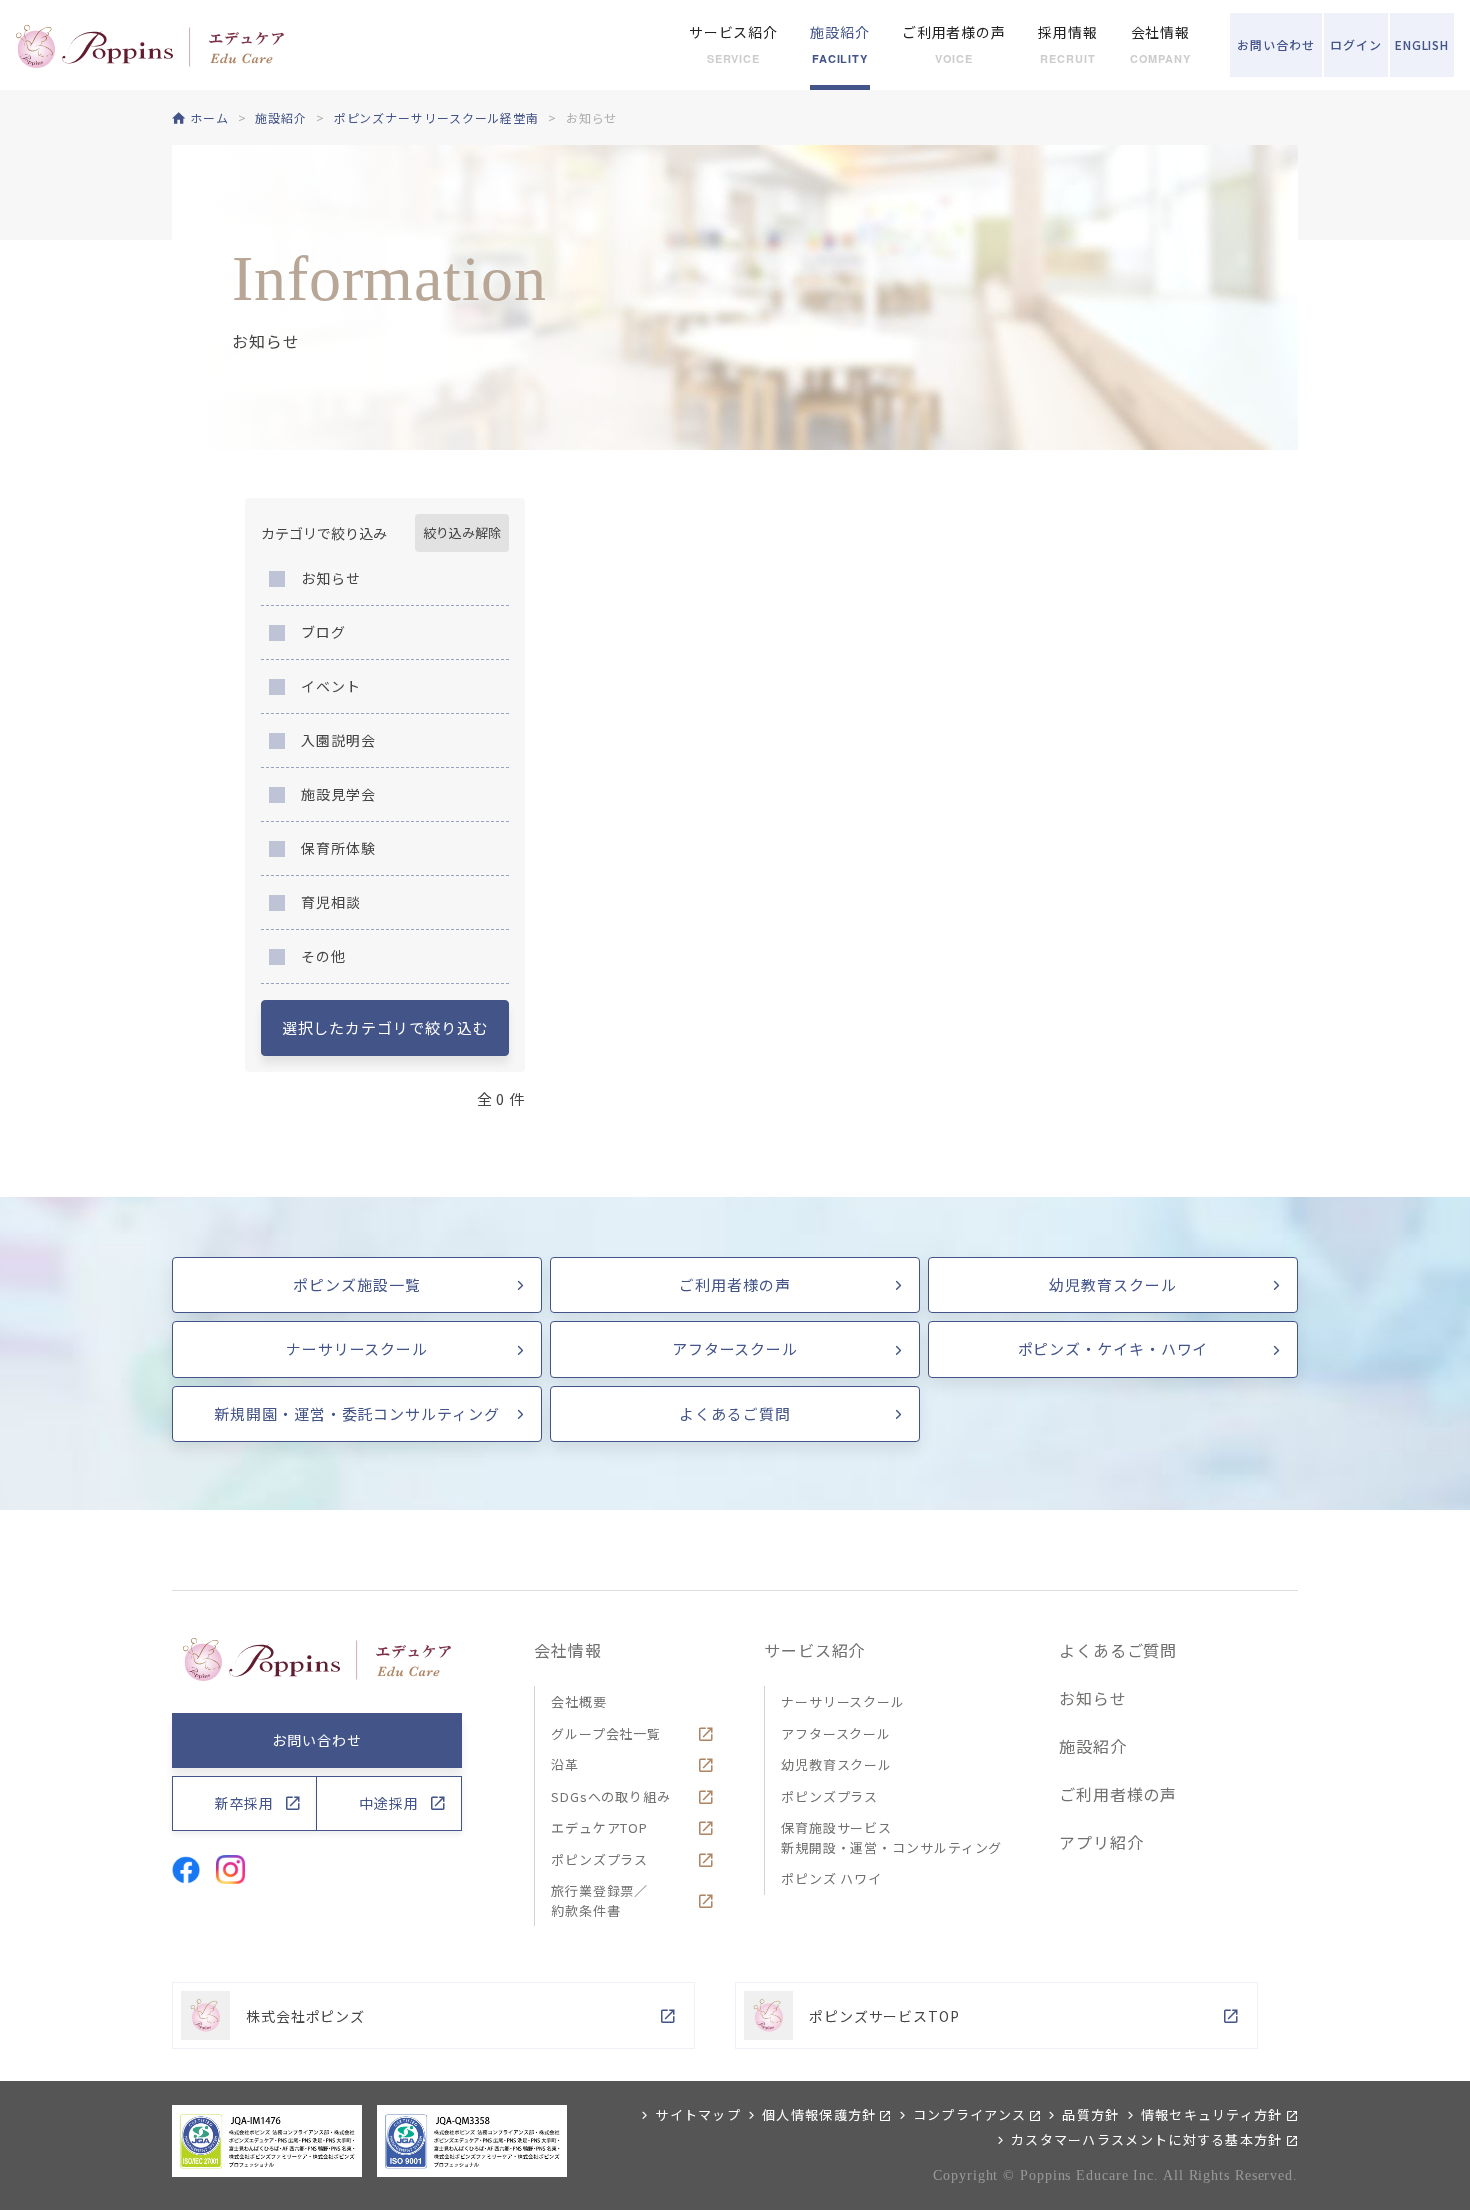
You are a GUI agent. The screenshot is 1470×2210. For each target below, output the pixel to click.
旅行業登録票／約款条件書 (599, 1900)
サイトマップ (698, 2114)
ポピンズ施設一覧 (356, 1284)
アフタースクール (735, 1348)
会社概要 (579, 1701)
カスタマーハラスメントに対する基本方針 (1147, 2139)
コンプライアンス (969, 2114)
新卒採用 (245, 1803)
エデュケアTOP (599, 1827)
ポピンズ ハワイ (831, 1878)
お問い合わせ (316, 1740)
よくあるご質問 (734, 1413)
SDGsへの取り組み (611, 1796)
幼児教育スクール (1112, 1284)
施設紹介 (1093, 1746)
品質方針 (1090, 2114)
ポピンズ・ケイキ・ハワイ (1113, 1348)
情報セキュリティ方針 (1212, 2114)
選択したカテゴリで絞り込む (385, 1027)
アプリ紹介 (1101, 1842)
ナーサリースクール (357, 1348)
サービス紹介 (814, 1650)
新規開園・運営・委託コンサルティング (356, 1413)
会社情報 (568, 1650)
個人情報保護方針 (819, 2114)
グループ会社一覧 (606, 1733)
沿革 (565, 1764)
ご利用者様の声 (734, 1284)
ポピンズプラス (599, 1859)
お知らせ (1093, 1698)
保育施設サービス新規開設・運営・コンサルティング (891, 1837)
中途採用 (389, 1803)
